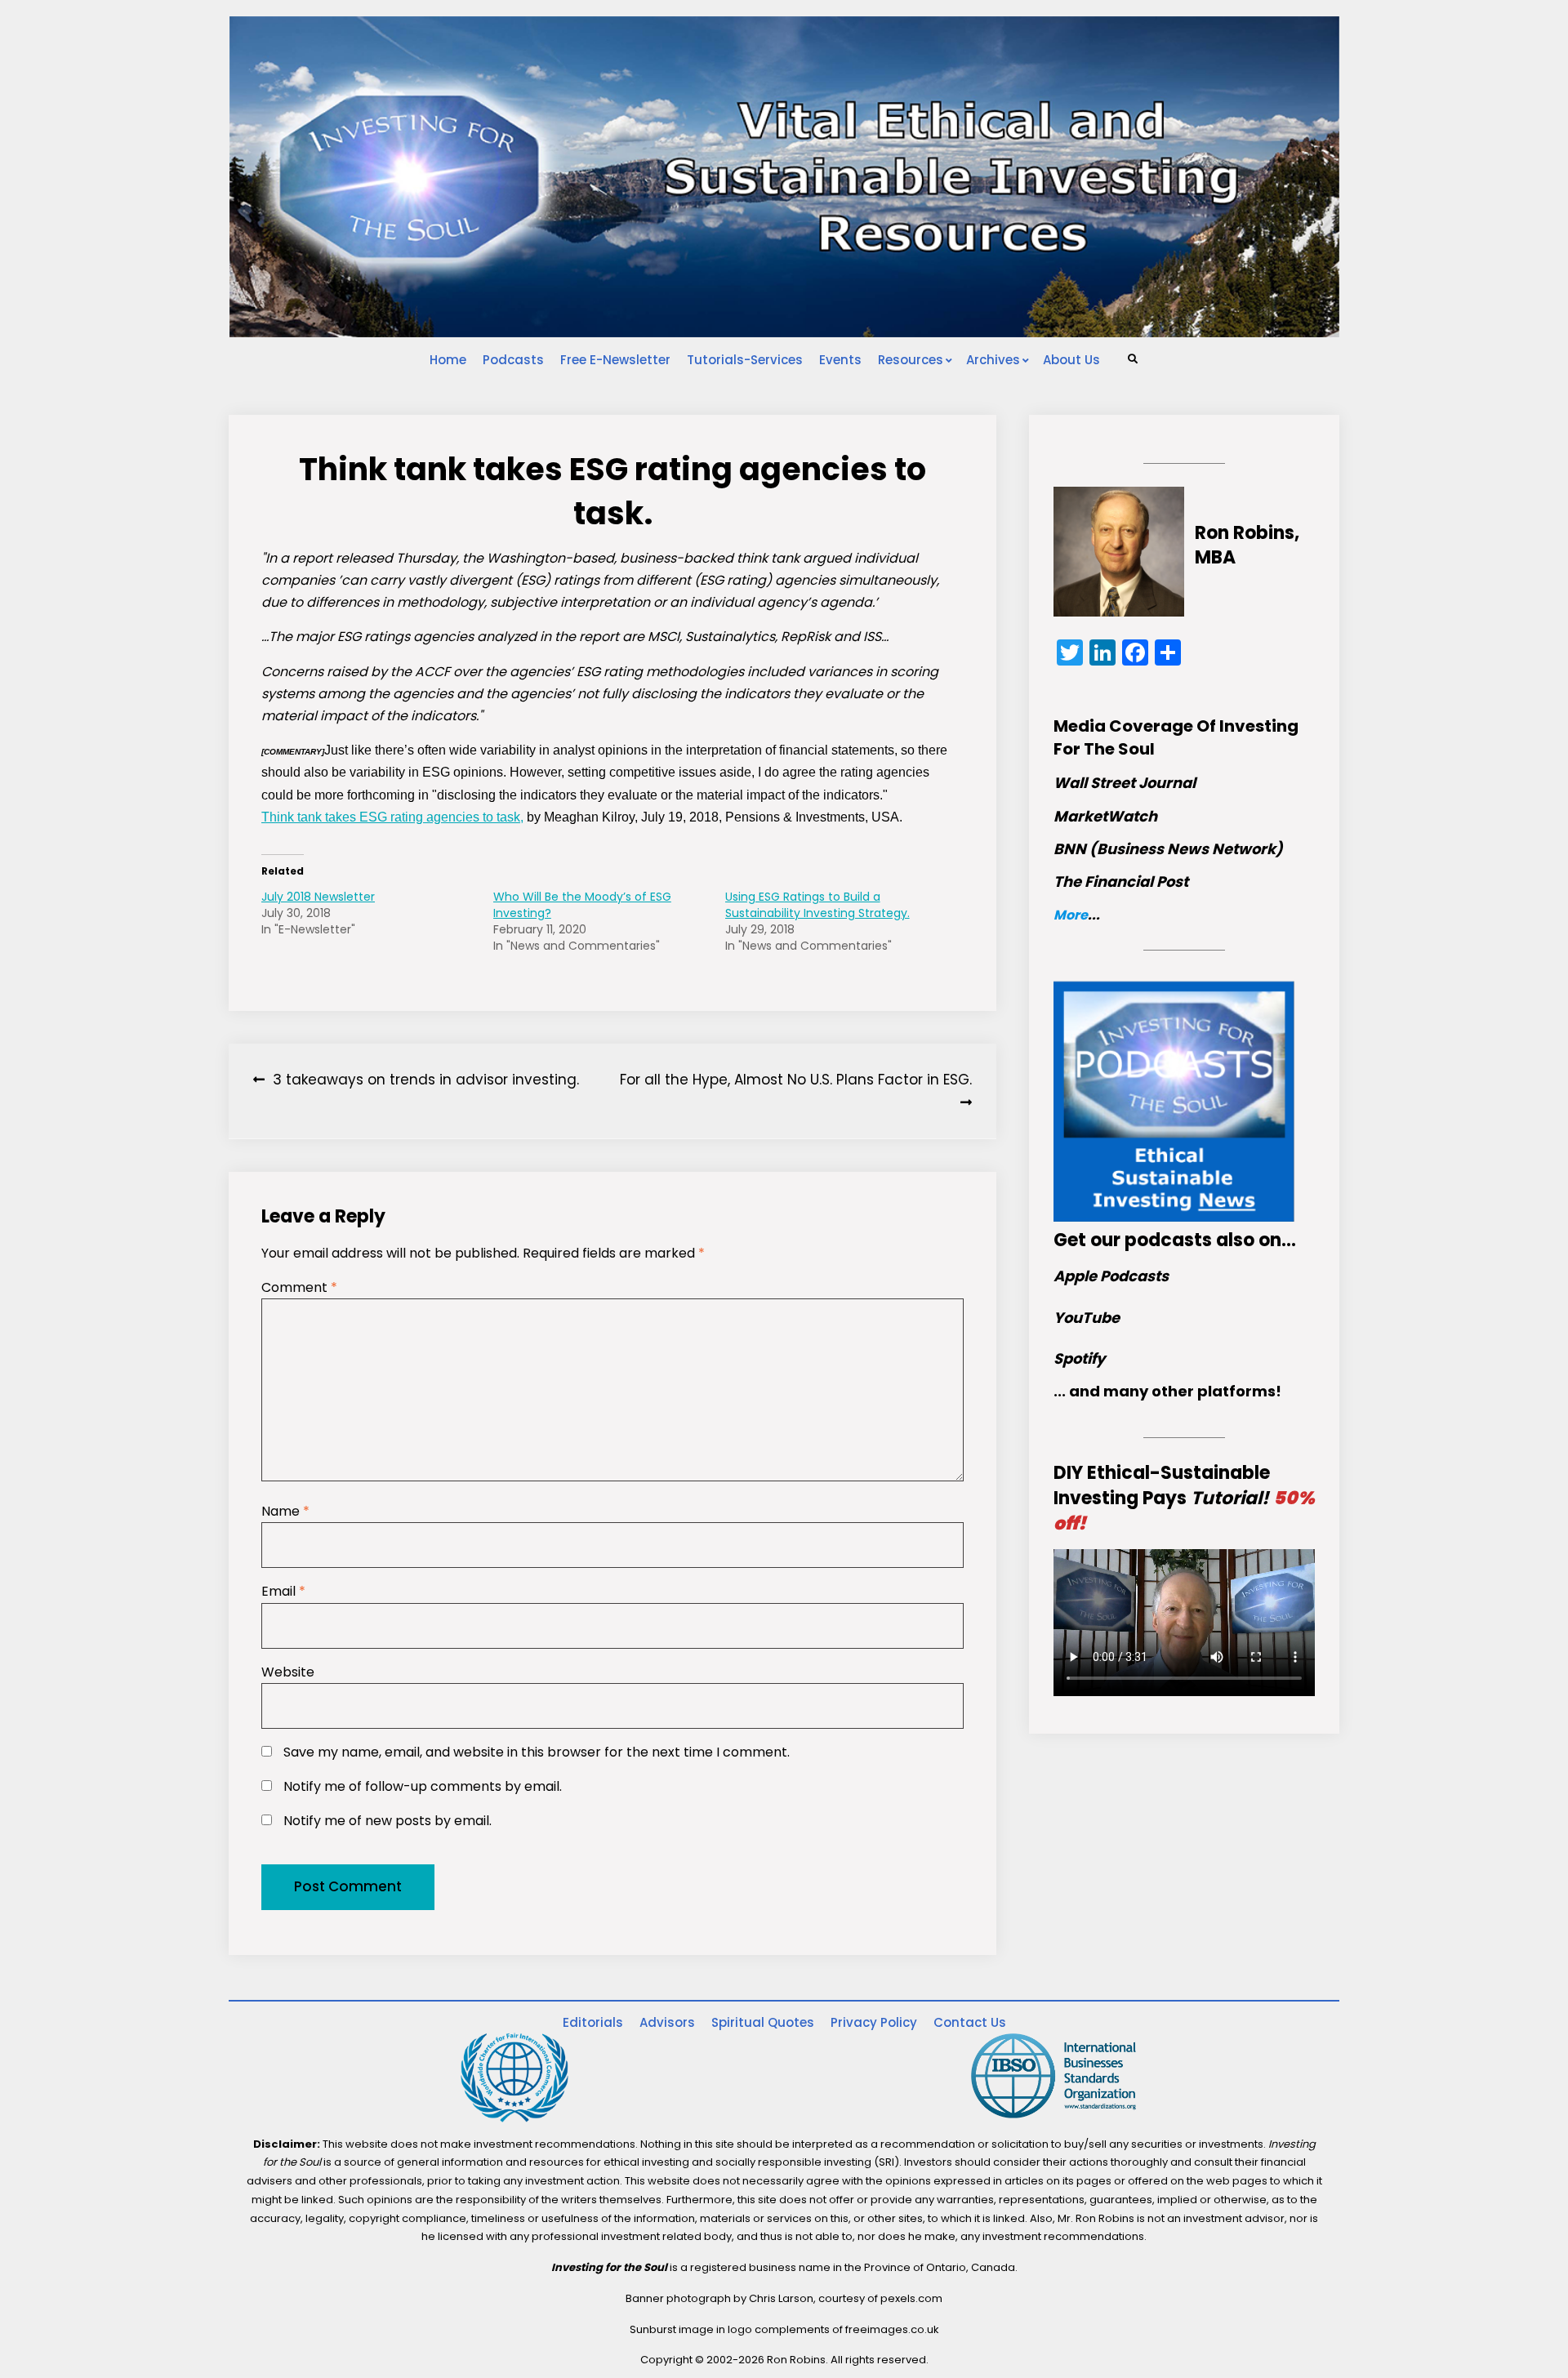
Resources (911, 360)
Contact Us (970, 2022)
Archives (993, 360)
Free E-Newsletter (615, 360)
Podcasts (513, 360)
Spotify (1079, 1358)
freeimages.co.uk (892, 2329)
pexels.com (911, 2298)
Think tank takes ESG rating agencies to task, (392, 817)
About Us (1071, 360)
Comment (299, 1287)
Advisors (667, 2022)
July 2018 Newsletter (318, 897)
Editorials (593, 2022)
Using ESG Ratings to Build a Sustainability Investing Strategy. (817, 905)
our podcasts (1151, 1240)
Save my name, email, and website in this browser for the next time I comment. (537, 1752)
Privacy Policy (874, 2022)
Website (288, 1672)
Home (448, 360)
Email (283, 1591)
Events (840, 360)
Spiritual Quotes (763, 2022)
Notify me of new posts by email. (388, 1821)
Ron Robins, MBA (1247, 546)
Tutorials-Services (745, 360)
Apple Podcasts (1111, 1276)
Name (285, 1511)
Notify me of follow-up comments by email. (423, 1786)
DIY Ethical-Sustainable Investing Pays (1184, 1498)
